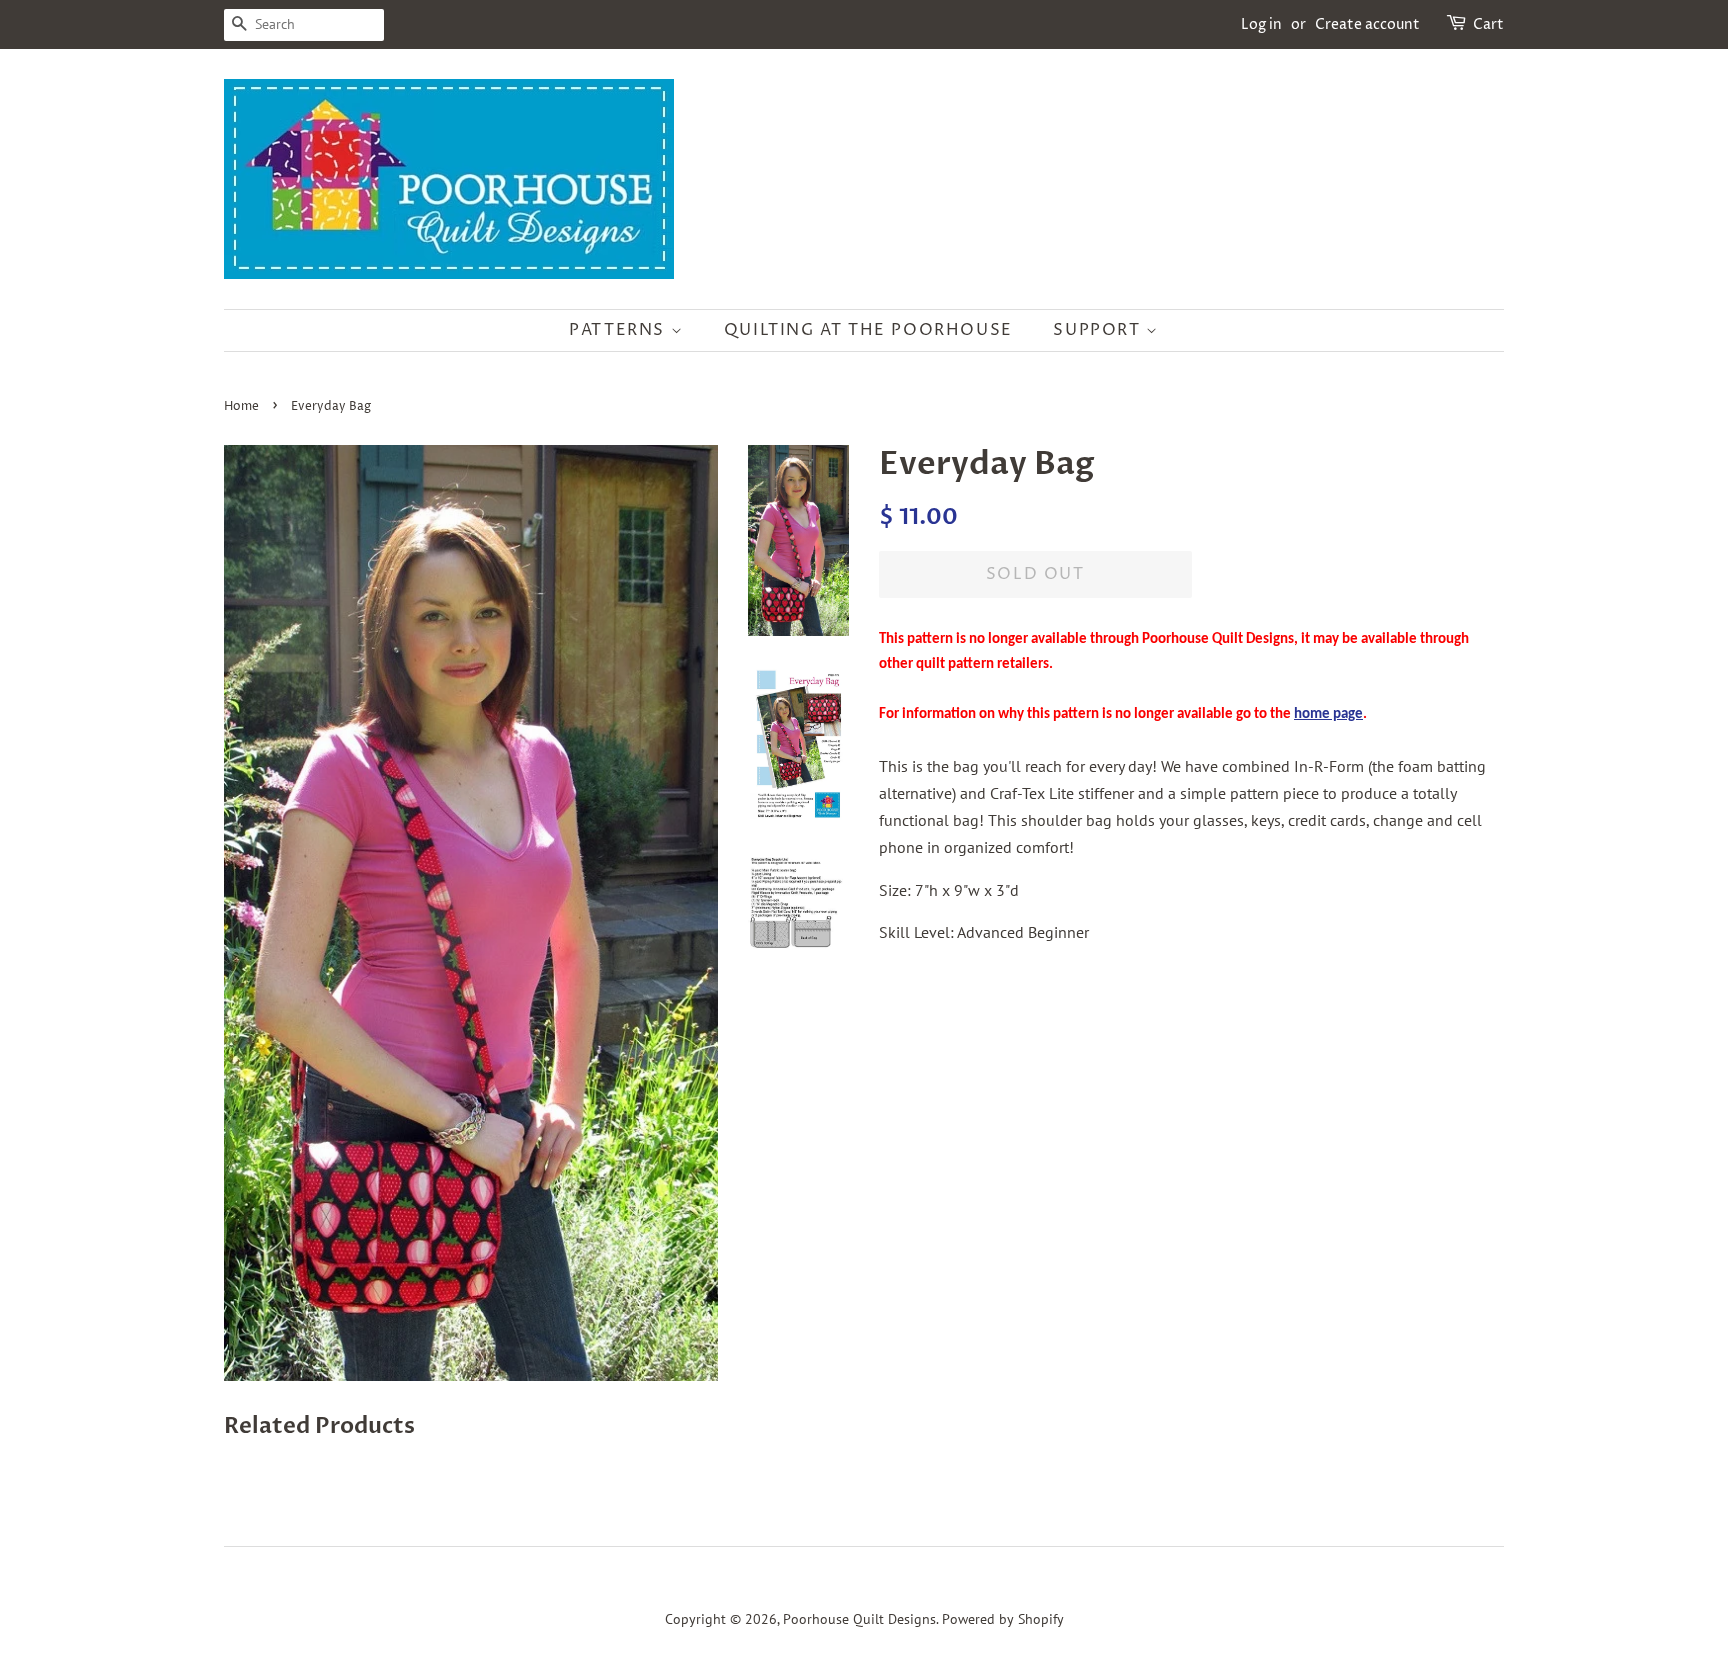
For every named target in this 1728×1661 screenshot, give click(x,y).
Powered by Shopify (1003, 1619)
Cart (1488, 24)
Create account (1367, 24)
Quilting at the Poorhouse (868, 330)
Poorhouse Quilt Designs (859, 1619)
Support (1099, 330)
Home (241, 406)
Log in (1261, 24)
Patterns (619, 330)
